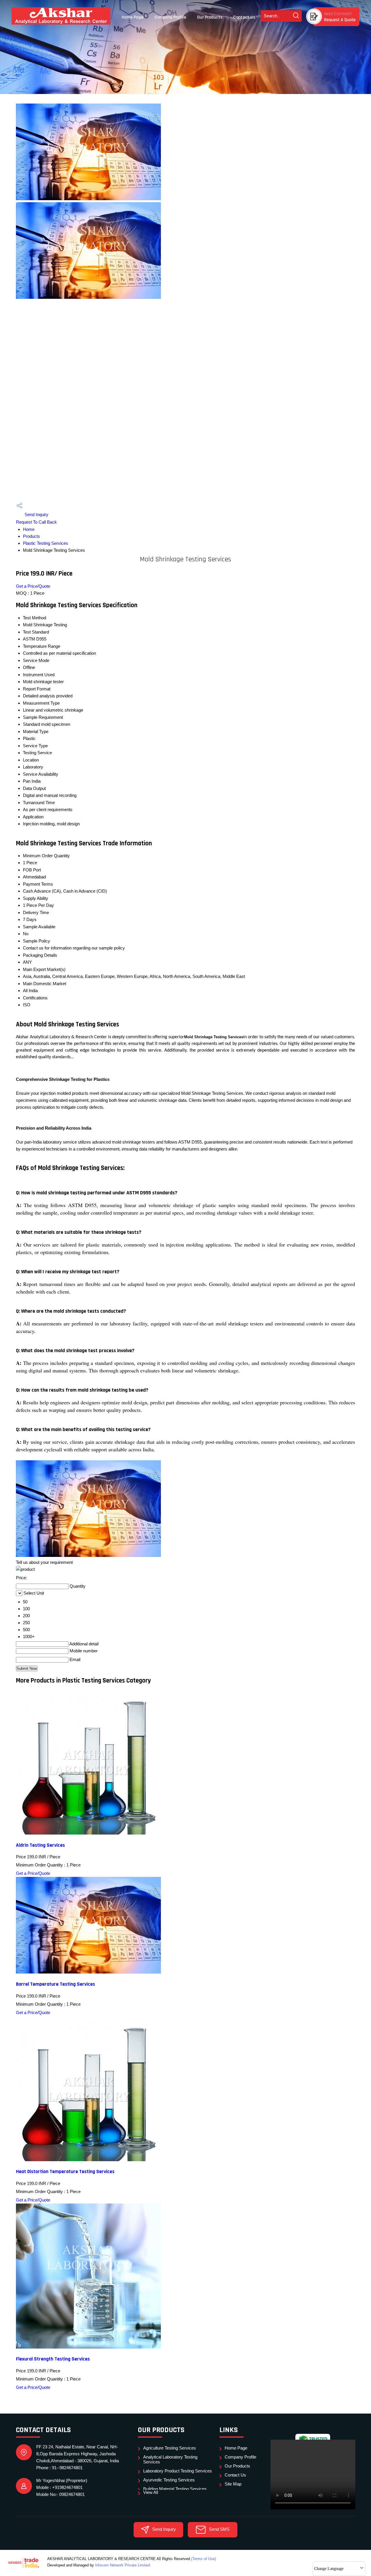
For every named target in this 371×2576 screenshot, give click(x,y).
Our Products (210, 17)
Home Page (133, 17)
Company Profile (170, 17)
